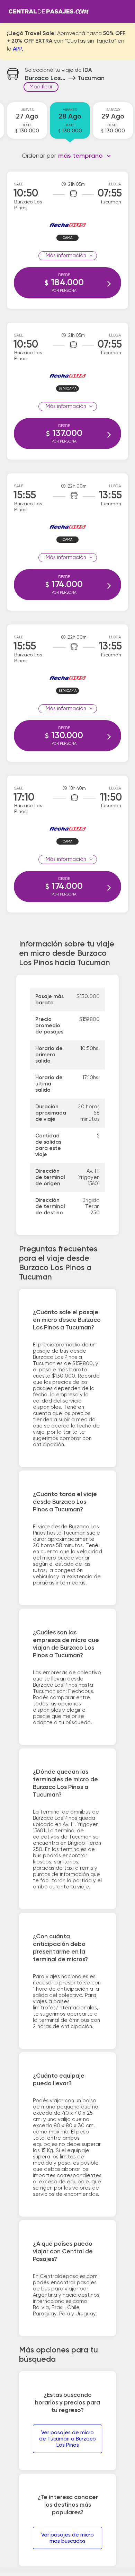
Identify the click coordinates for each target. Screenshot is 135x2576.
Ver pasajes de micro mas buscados (67, 2538)
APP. (18, 49)
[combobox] (85, 156)
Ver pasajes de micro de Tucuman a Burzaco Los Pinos (67, 2439)
